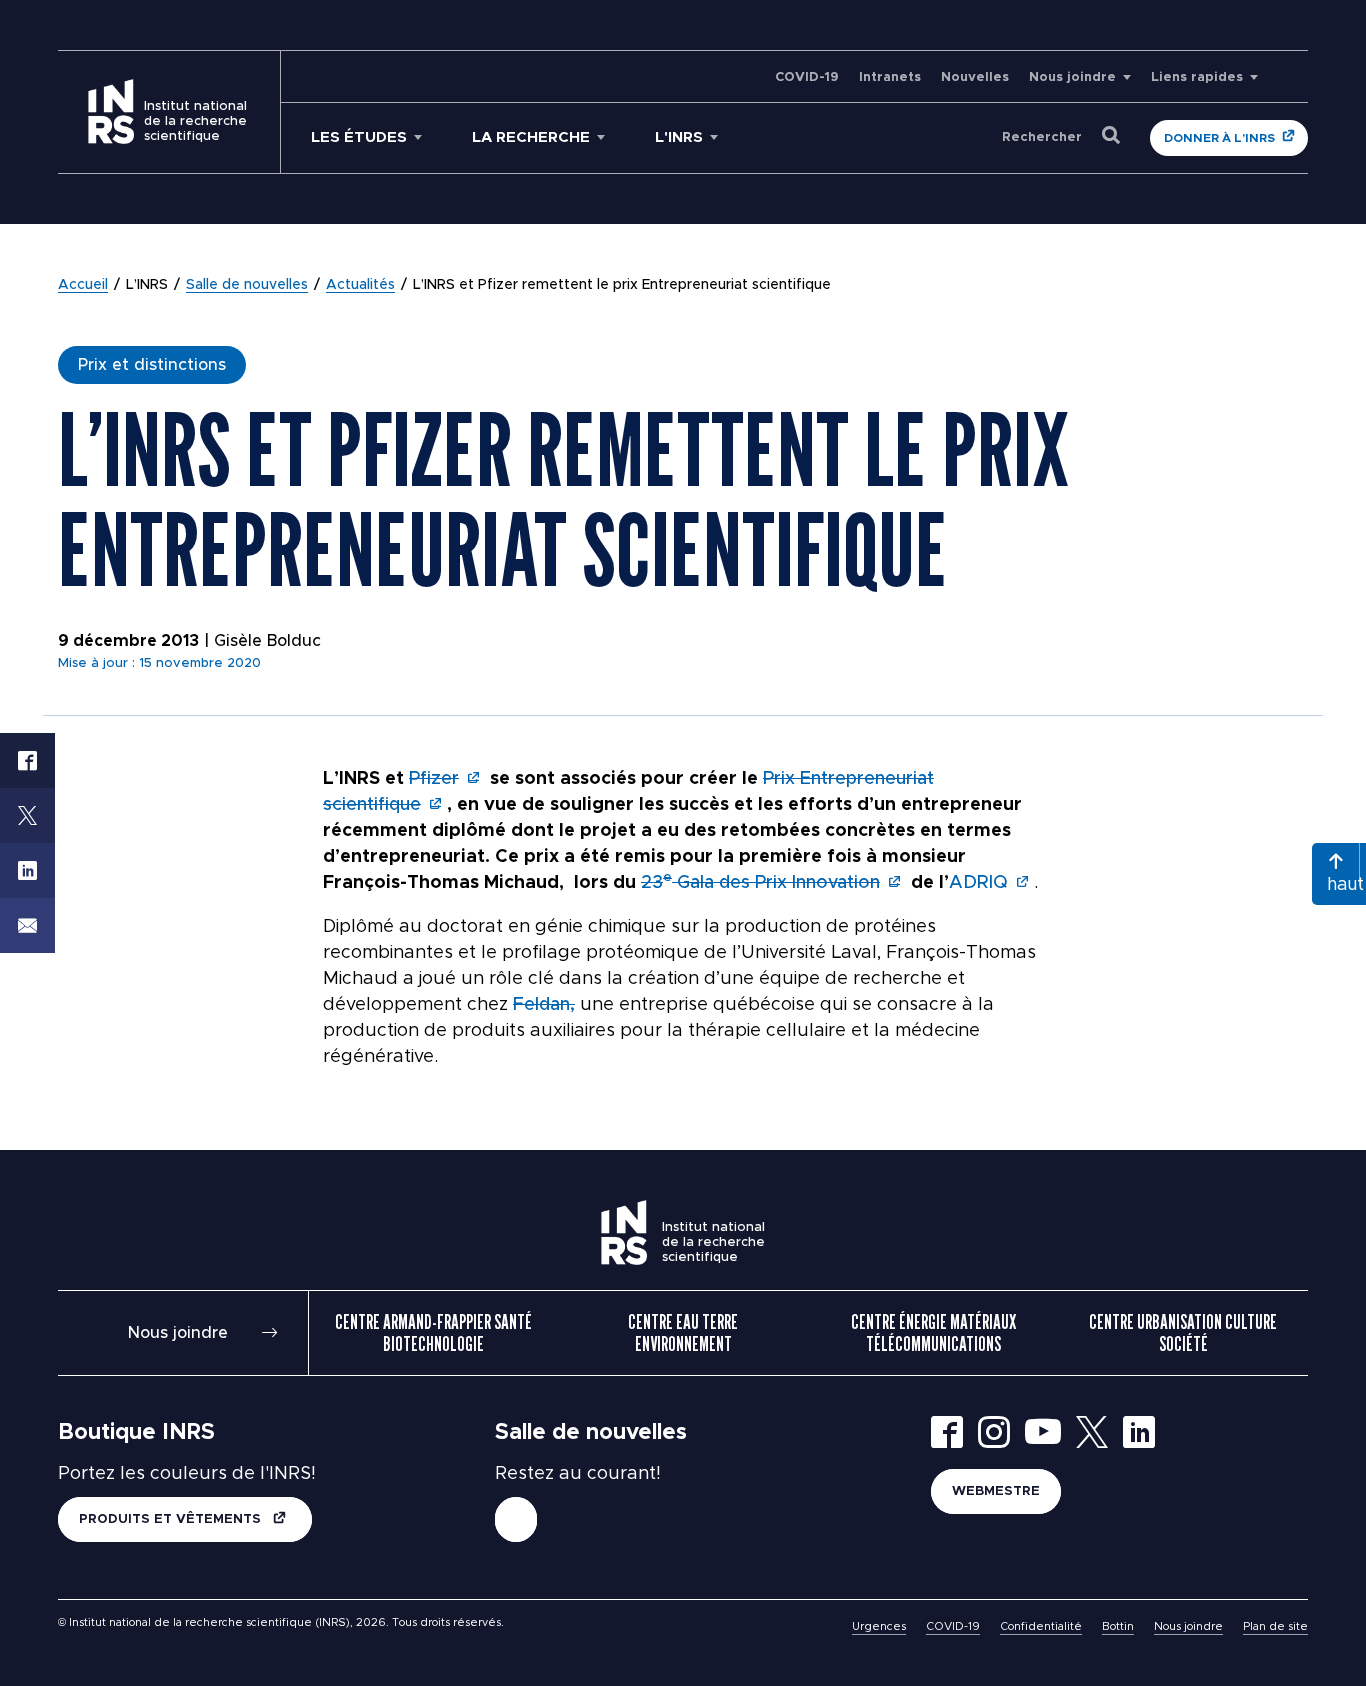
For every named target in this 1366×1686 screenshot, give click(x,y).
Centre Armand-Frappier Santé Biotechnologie (433, 1333)
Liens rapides (1197, 77)
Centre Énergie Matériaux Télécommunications (933, 1333)
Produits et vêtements (172, 1519)
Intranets (890, 77)
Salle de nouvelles (247, 285)
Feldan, (544, 1005)
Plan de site (1275, 1626)
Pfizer (434, 779)
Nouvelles (975, 77)
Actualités (360, 285)
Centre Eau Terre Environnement (683, 1333)
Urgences (879, 1626)
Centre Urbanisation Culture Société (1183, 1333)
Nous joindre (1072, 77)
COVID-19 (807, 77)
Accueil (83, 285)
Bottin (1118, 1626)
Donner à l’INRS (1219, 138)
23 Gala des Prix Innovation (760, 883)
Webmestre (996, 1491)
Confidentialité (1041, 1626)
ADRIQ (978, 883)
